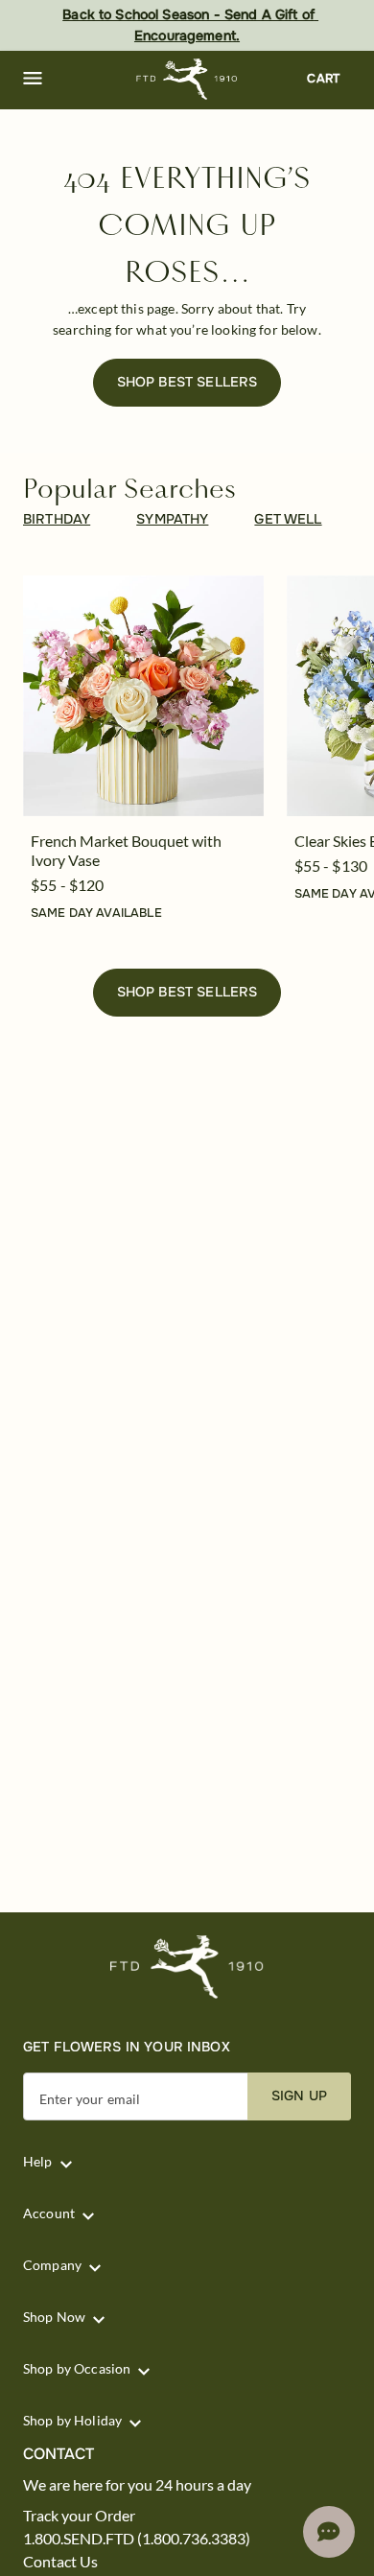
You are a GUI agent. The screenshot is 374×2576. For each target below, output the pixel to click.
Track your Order (79, 2516)
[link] (143, 696)
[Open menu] (33, 79)
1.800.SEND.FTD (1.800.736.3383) (137, 2539)
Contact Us (60, 2562)
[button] (33, 79)
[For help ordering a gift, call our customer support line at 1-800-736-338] (187, 79)
